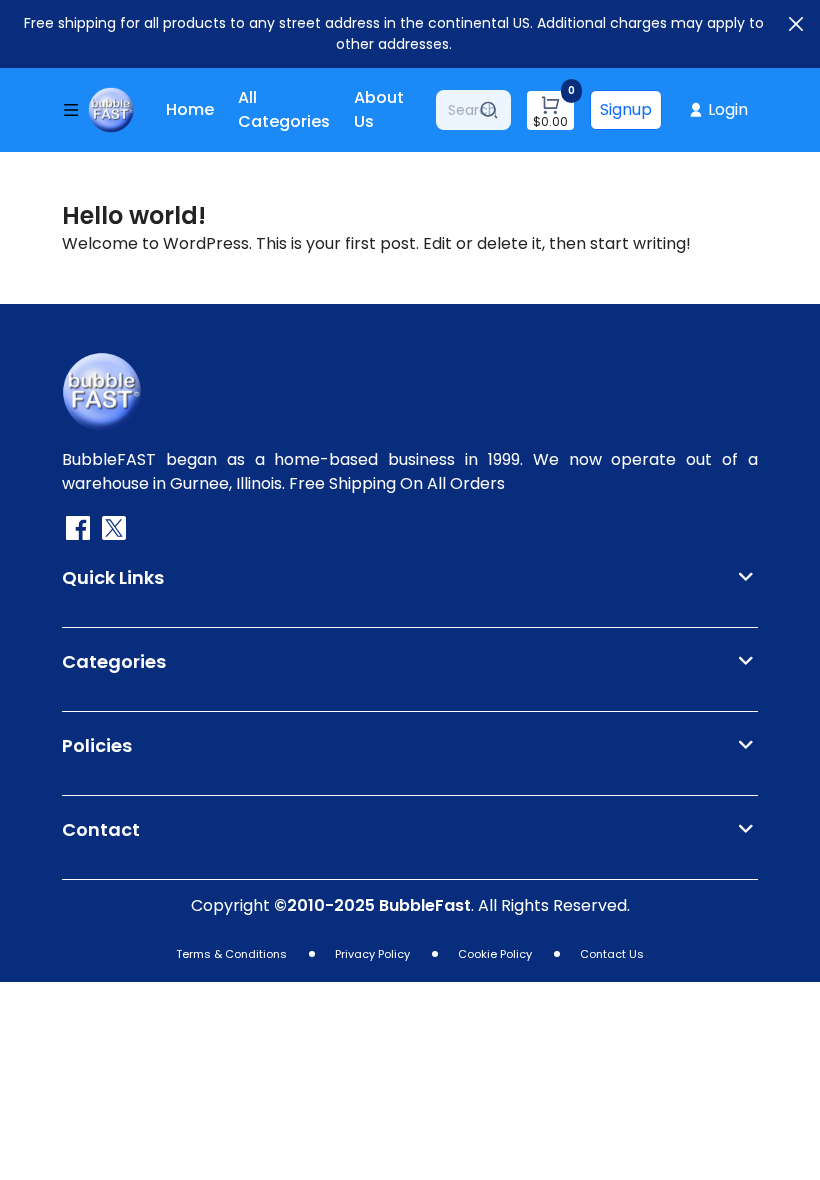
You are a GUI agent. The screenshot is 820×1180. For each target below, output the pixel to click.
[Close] (796, 24)
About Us (379, 109)
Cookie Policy (495, 954)
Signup (626, 109)
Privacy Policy (372, 954)
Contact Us (612, 954)
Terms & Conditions (231, 954)
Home (190, 109)
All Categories (284, 109)
